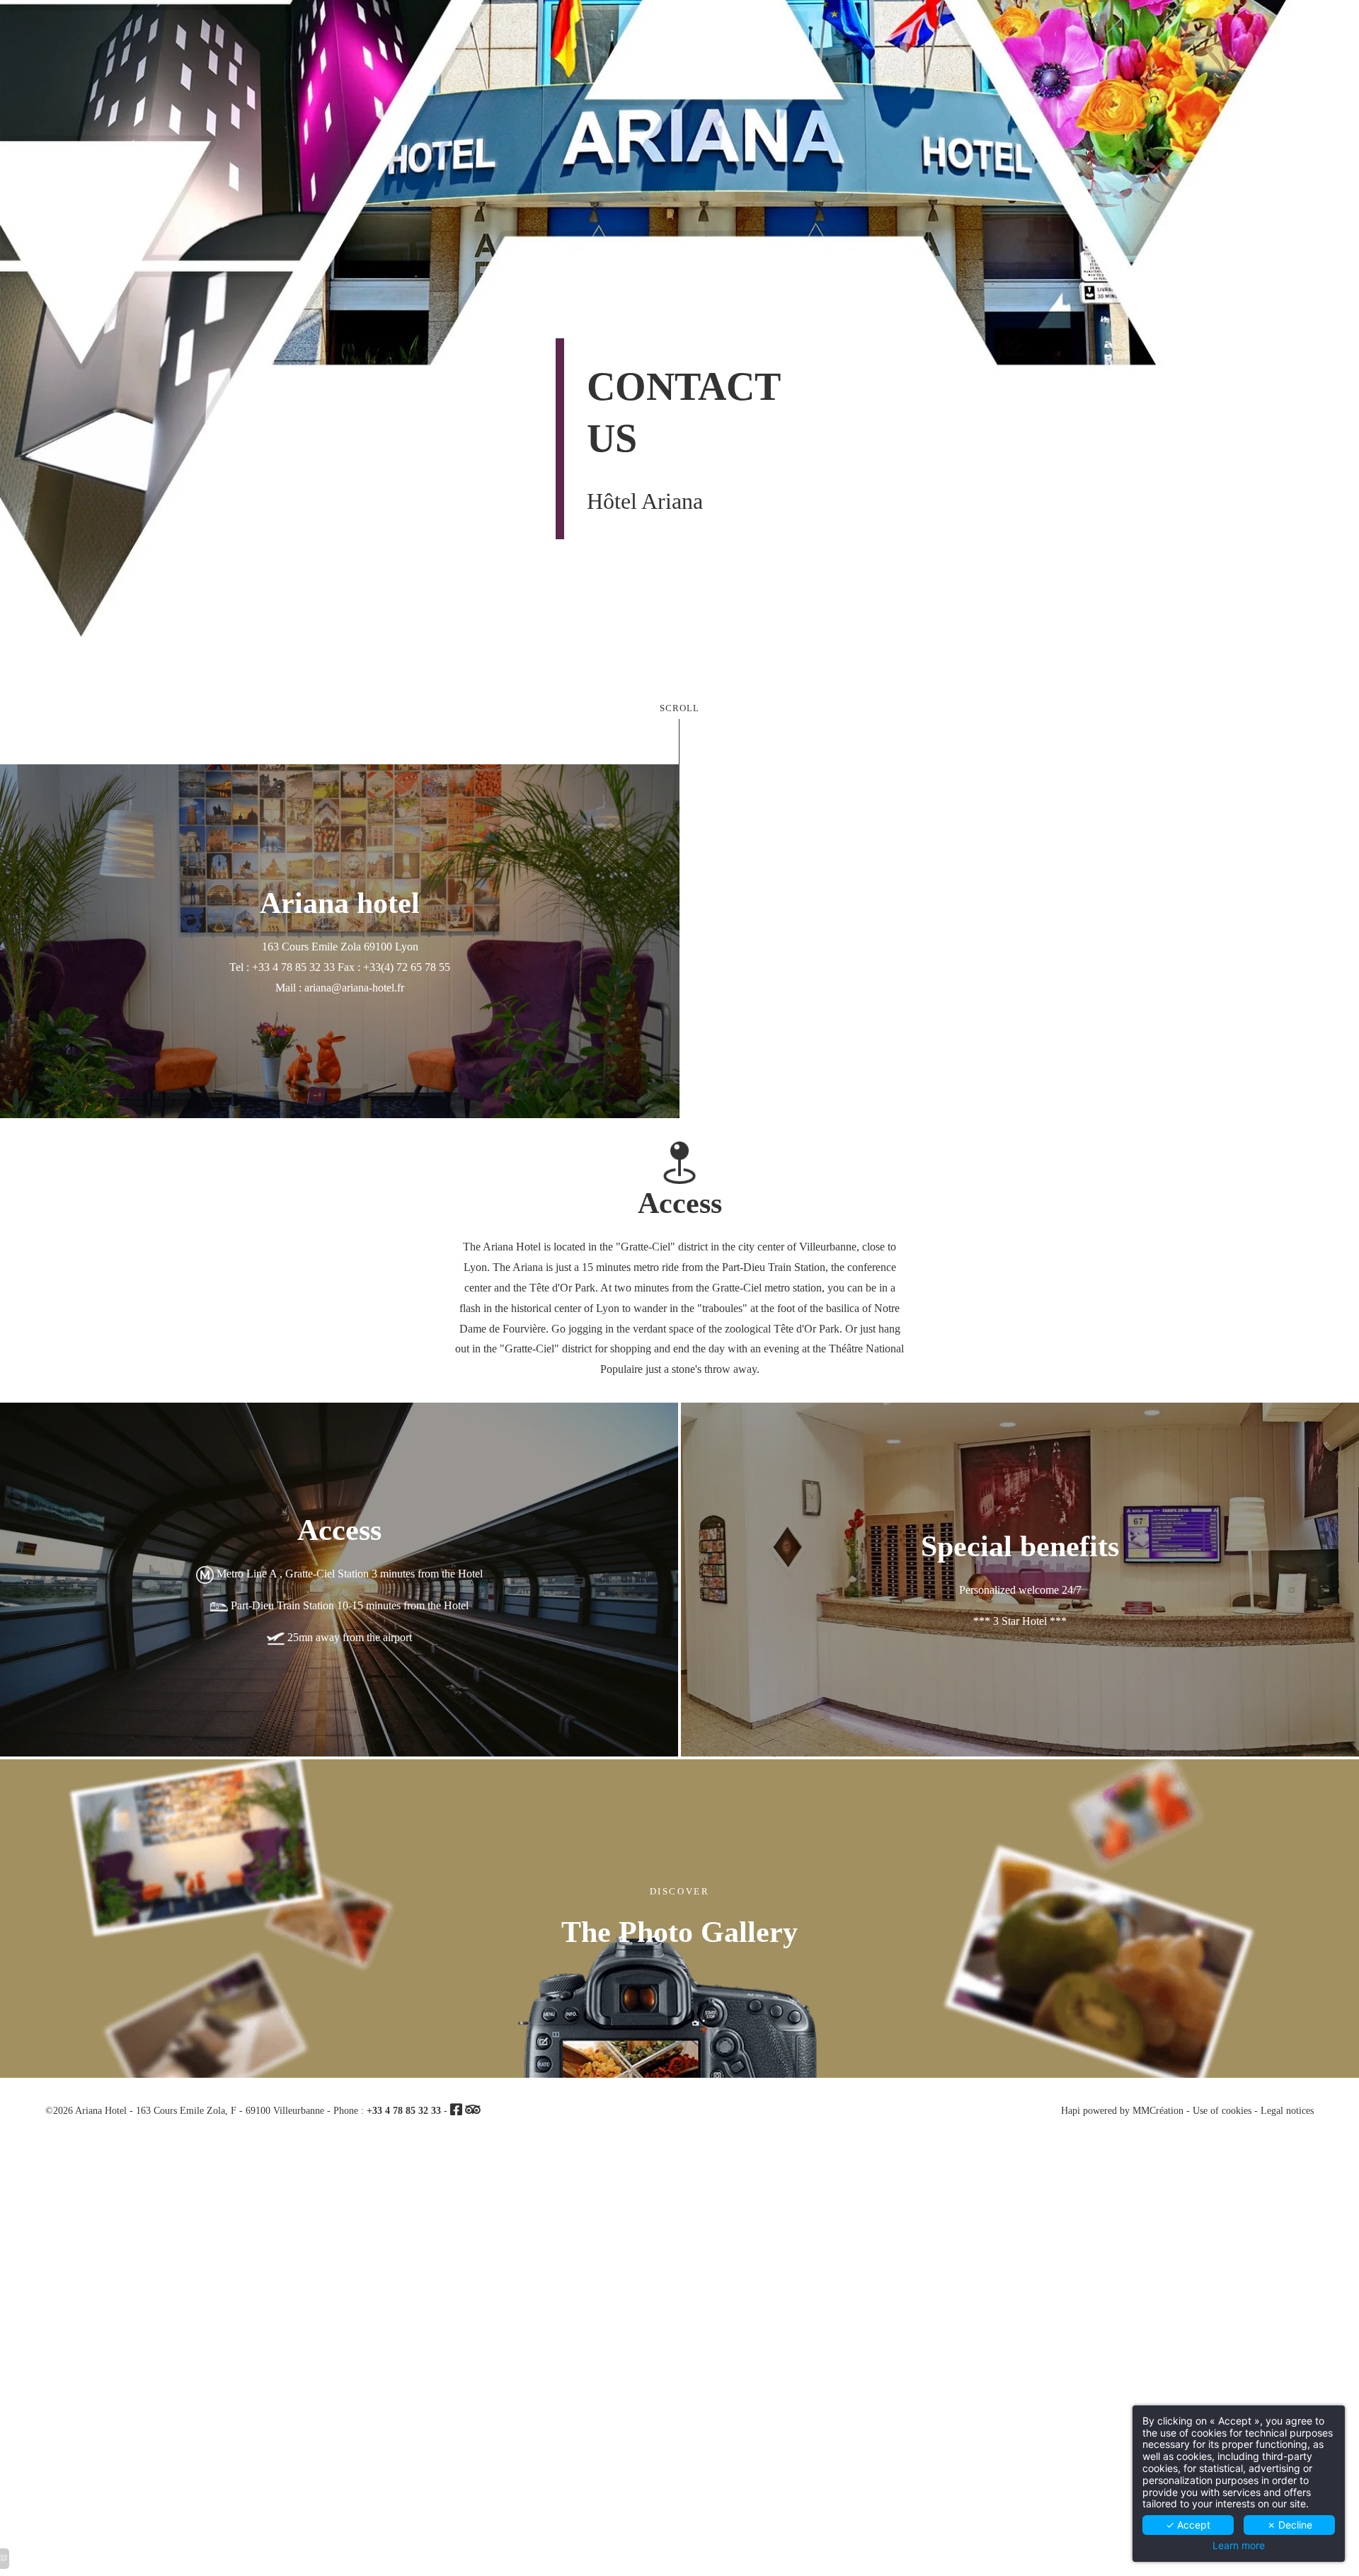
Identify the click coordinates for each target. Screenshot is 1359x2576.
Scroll (679, 708)
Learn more (1239, 2546)
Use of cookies (1222, 2110)
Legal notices (1287, 2110)
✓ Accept (1188, 2525)
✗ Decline (1290, 2525)
